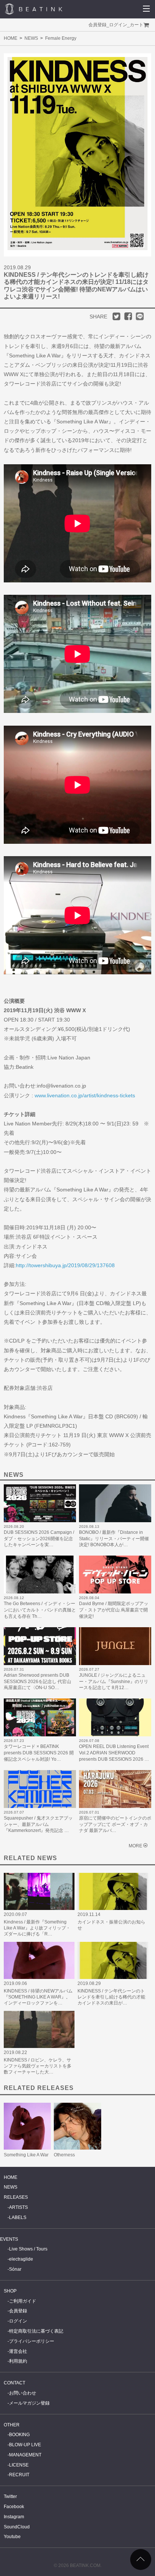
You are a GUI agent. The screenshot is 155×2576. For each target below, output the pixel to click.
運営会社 (18, 2351)
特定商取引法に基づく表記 (36, 2331)
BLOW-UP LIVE (25, 2445)
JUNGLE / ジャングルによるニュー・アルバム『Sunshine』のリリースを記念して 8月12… (114, 1682)
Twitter (10, 2496)
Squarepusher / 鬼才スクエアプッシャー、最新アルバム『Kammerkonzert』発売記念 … (38, 1824)
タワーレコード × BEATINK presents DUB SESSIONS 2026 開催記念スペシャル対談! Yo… (39, 1753)
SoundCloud (17, 2527)
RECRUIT (19, 2475)
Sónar (15, 2269)
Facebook (14, 2507)
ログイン (118, 25)
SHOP (10, 2291)
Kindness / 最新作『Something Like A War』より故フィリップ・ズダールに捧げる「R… (37, 1928)
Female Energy (61, 38)
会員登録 (97, 25)
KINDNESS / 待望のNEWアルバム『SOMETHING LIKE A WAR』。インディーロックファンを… (38, 1997)
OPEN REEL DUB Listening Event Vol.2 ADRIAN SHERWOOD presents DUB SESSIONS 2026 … (114, 1753)
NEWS (31, 38)
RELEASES (16, 2197)
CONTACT (14, 2383)
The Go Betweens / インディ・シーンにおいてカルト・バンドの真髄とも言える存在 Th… (40, 1610)
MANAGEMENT (25, 2455)
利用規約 (18, 2361)
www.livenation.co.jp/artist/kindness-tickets (85, 1095)
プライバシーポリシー (32, 2341)
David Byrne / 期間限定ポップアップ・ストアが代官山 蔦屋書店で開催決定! (114, 1610)
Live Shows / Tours (28, 2249)
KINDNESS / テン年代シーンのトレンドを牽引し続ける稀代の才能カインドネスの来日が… (111, 1997)
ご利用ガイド (23, 2301)
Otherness (64, 2155)
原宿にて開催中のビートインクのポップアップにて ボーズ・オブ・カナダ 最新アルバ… (115, 1824)
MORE (135, 1846)
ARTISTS (18, 2207)
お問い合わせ (23, 2393)
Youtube (12, 2537)
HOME (11, 38)
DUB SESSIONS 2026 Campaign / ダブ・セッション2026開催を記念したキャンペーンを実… (39, 1539)
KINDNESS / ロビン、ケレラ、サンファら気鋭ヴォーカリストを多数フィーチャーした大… (38, 2066)
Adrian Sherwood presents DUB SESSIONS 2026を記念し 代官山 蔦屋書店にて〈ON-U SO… (37, 1682)
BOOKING (19, 2435)
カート (137, 25)
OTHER (12, 2425)
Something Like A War (26, 2155)
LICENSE (19, 2465)
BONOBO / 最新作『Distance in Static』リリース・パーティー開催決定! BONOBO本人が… (114, 1539)
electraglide (21, 2259)
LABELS (18, 2217)
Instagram (14, 2517)
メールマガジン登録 (29, 2403)
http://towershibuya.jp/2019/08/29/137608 (65, 1265)
